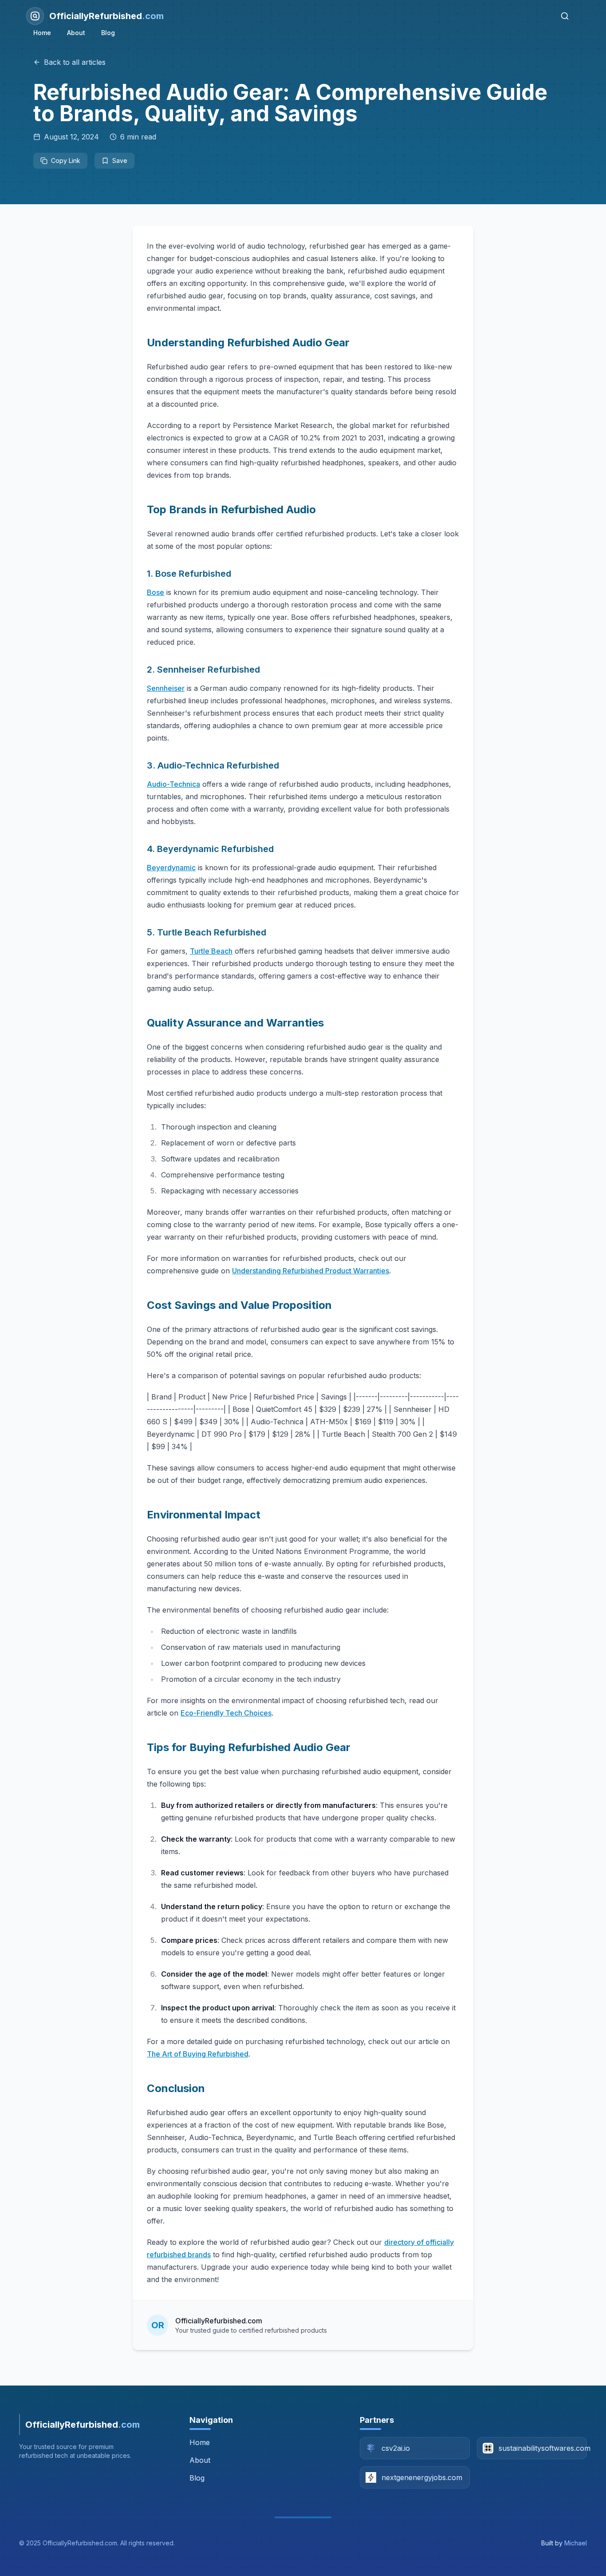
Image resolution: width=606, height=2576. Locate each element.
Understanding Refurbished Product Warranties (311, 1271)
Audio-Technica (173, 784)
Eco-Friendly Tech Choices (226, 1713)
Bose (155, 592)
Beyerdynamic (171, 868)
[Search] (565, 16)
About (76, 33)
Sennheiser (166, 688)
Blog (108, 33)
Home (42, 33)
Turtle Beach (211, 951)
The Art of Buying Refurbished (198, 2054)
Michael (576, 2543)
